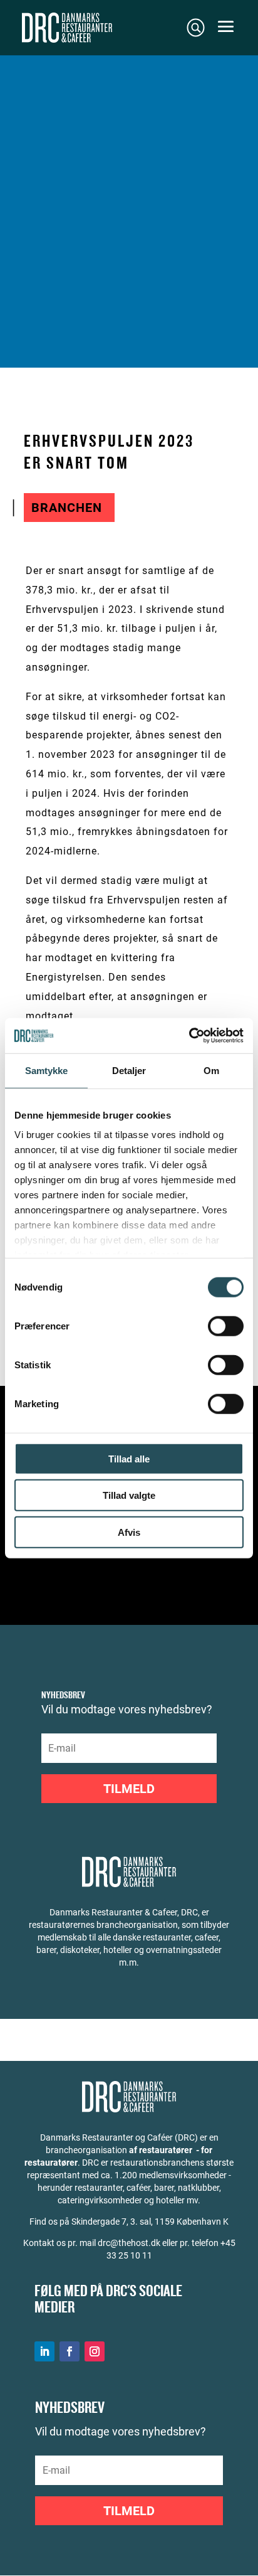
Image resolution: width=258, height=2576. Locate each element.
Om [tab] (211, 1070)
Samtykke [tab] (47, 1070)
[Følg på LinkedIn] (44, 2351)
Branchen (67, 508)
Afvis (129, 1532)
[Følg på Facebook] (70, 2351)
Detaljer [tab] (129, 1070)
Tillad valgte (129, 1495)
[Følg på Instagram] (95, 2351)
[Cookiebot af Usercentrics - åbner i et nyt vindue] (189, 1036)
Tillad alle (129, 1458)
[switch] (226, 1326)
